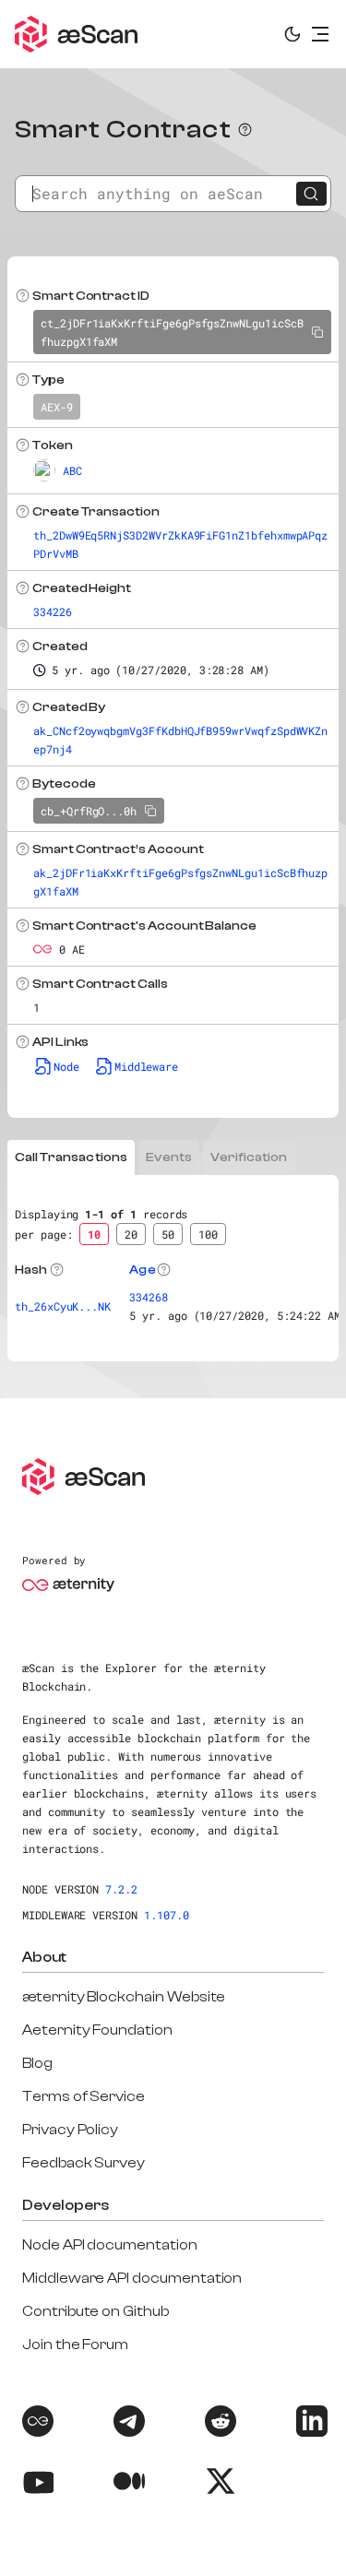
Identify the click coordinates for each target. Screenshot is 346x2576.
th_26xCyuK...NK (63, 1306)
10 (94, 1234)
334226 (53, 611)
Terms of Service (84, 2096)
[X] (219, 2484)
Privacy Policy (70, 2130)
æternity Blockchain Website (124, 1997)
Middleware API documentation (132, 2278)
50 (168, 1234)
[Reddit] (219, 2424)
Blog (37, 2063)
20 (131, 1234)
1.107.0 (167, 1915)
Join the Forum (75, 2345)
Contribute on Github (95, 2311)
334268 (149, 1297)
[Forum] (36, 2424)
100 (208, 1234)
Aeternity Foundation (97, 2030)
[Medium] (127, 2484)
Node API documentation (110, 2245)
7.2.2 (121, 1889)
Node (66, 1066)
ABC (72, 470)
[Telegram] (127, 2424)
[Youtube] (36, 2484)
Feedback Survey (84, 2163)
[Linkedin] (310, 2424)
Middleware (146, 1066)
